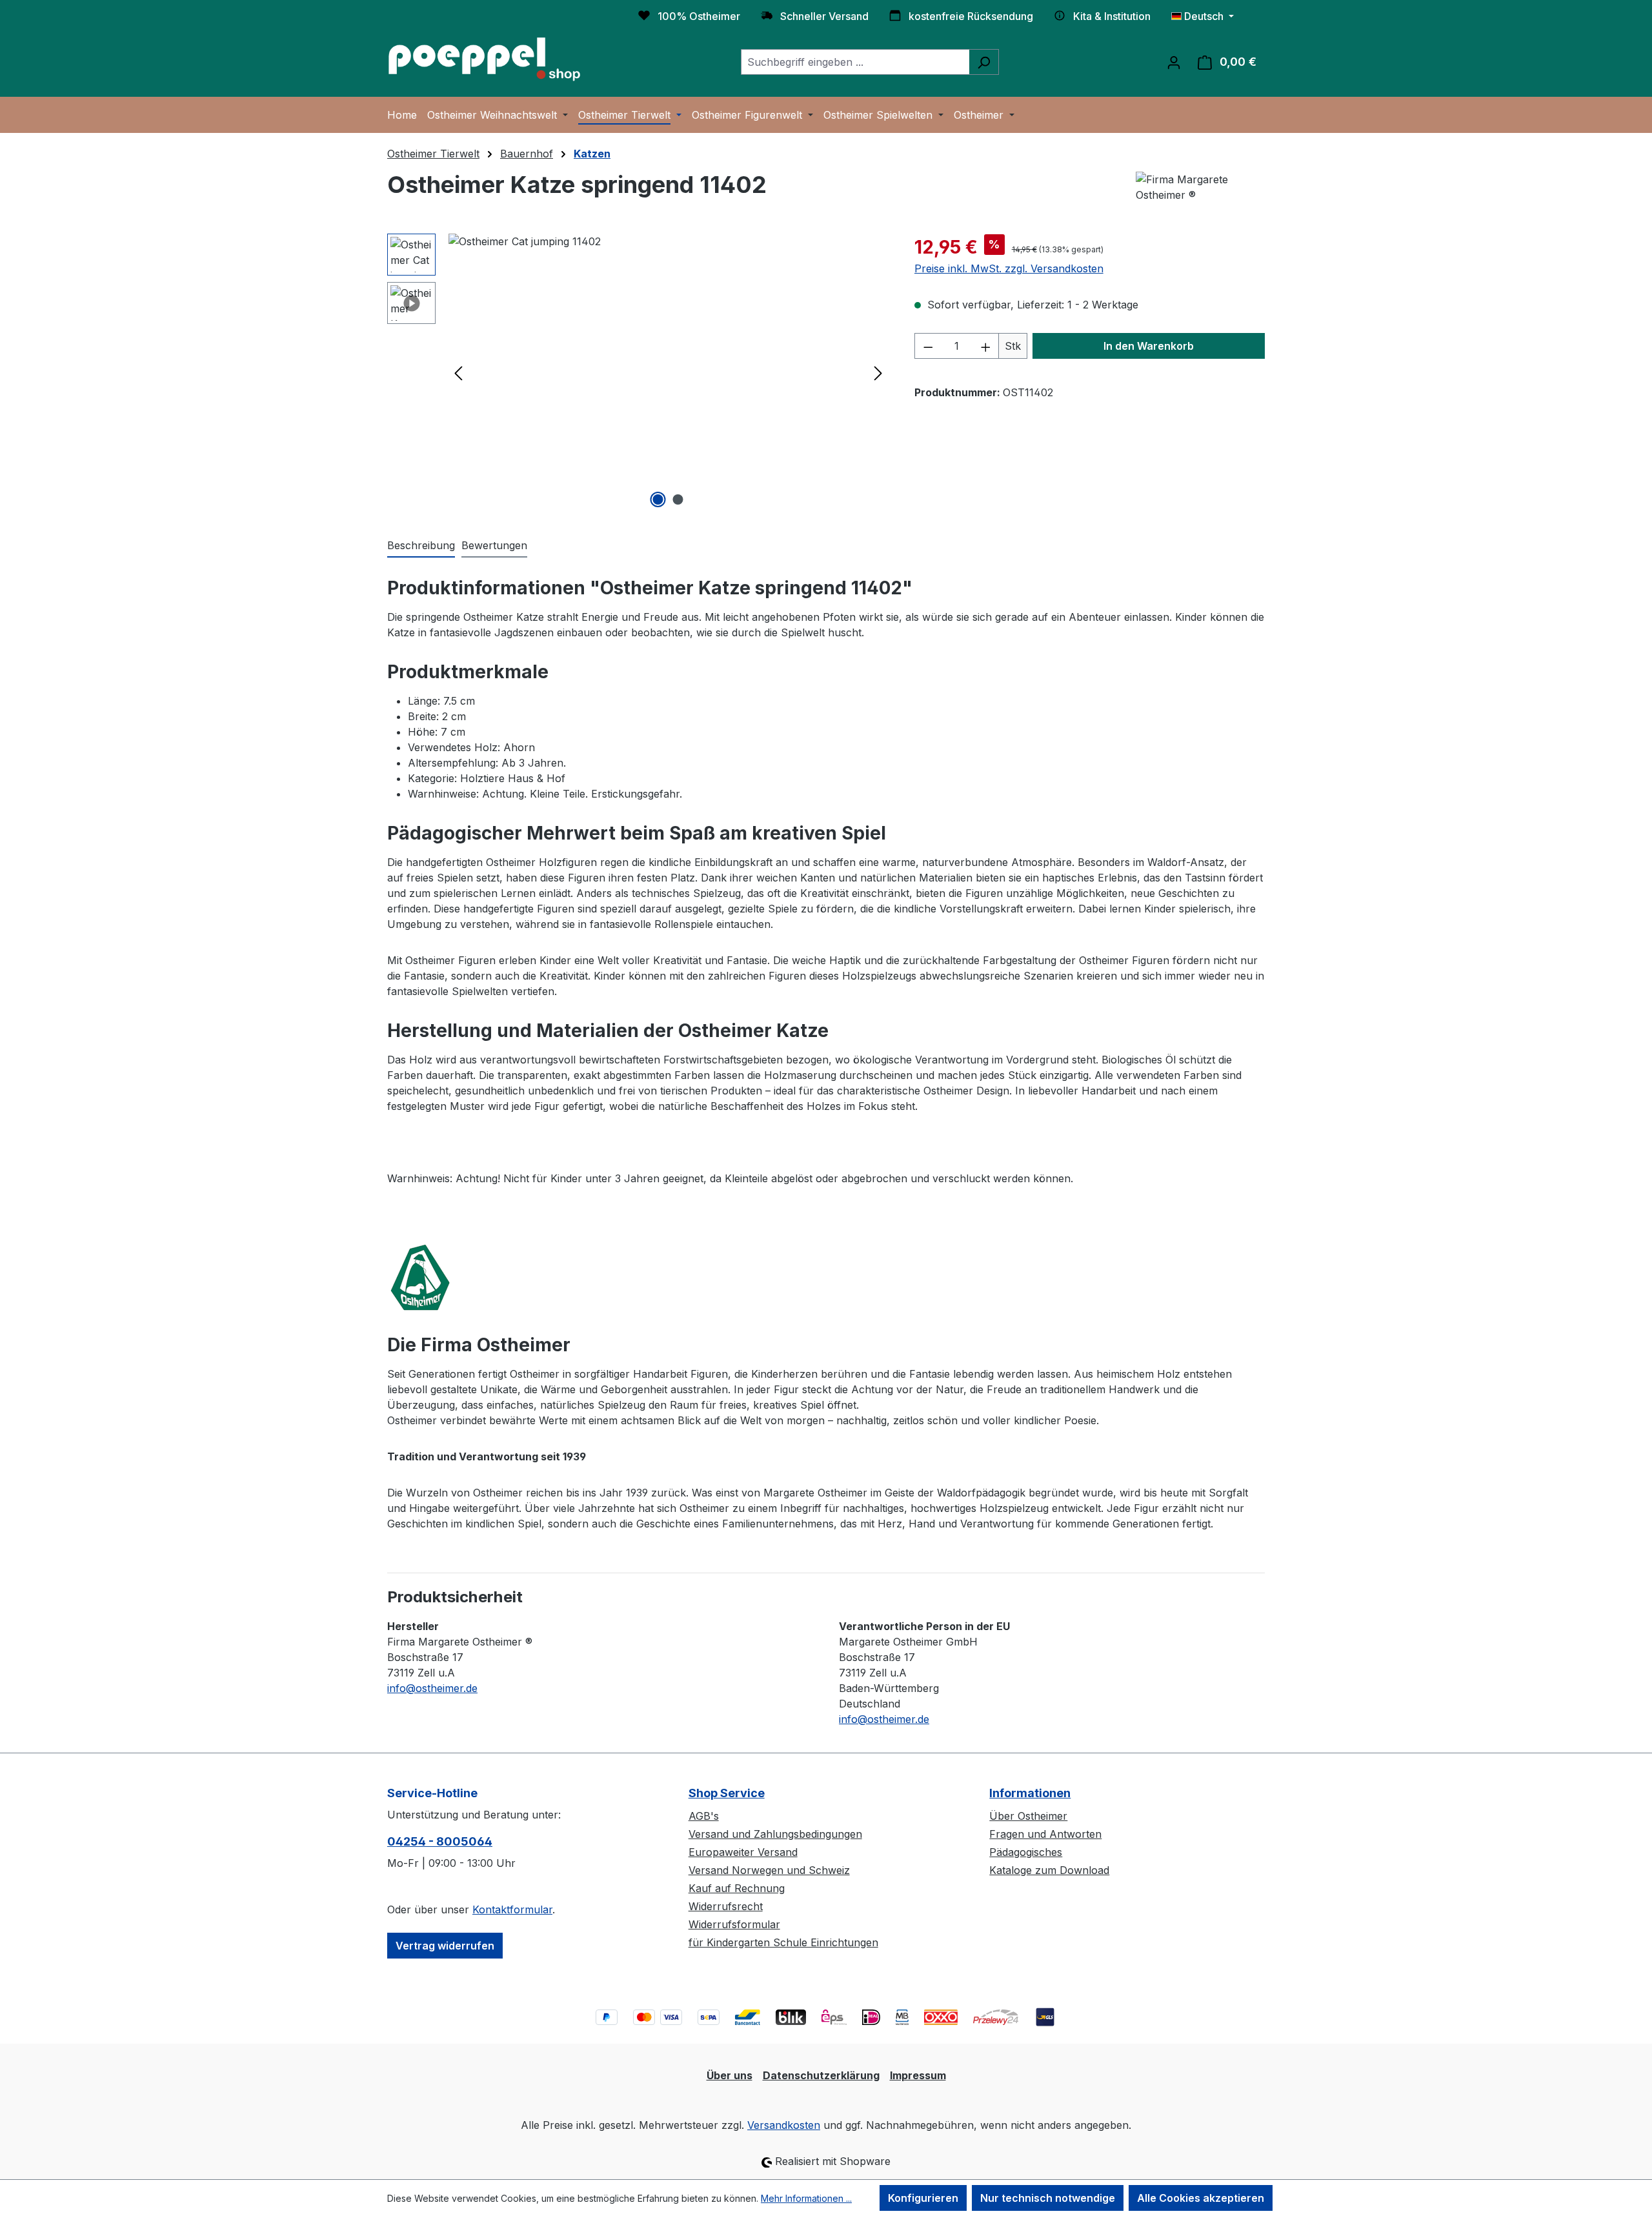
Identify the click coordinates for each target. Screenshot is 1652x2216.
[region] (638, 372)
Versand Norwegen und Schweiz (769, 1870)
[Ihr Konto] (1174, 62)
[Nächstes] (878, 373)
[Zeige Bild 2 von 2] (678, 499)
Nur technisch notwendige (1048, 2198)
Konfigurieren (923, 2198)
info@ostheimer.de (432, 1688)
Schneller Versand (824, 16)
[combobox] (855, 62)
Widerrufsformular (734, 1924)
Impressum (918, 2075)
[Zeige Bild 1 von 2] (658, 499)
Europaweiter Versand (743, 1852)
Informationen (1030, 1793)
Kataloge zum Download (1049, 1870)
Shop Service (727, 1793)
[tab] (421, 546)
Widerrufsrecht (726, 1906)
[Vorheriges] (458, 373)
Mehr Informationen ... (806, 2198)
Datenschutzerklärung (821, 2075)
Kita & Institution (1112, 16)
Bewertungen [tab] (494, 545)
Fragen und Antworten (1045, 1834)
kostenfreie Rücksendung (971, 16)
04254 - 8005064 (440, 1841)
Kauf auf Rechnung (737, 1888)
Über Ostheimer (1028, 1816)
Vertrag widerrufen (445, 1946)
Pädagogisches (1026, 1852)
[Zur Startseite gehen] (484, 59)
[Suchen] (984, 62)
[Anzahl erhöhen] (986, 346)
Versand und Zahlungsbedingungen (775, 1834)
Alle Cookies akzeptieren (1201, 2198)
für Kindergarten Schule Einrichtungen (783, 1942)
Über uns (730, 2075)
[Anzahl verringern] (928, 346)
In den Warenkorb (1149, 346)
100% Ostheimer (699, 16)
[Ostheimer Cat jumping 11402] (668, 372)
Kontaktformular (512, 1909)
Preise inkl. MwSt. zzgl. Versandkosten (1009, 268)
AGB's (704, 1816)
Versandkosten (784, 2125)
